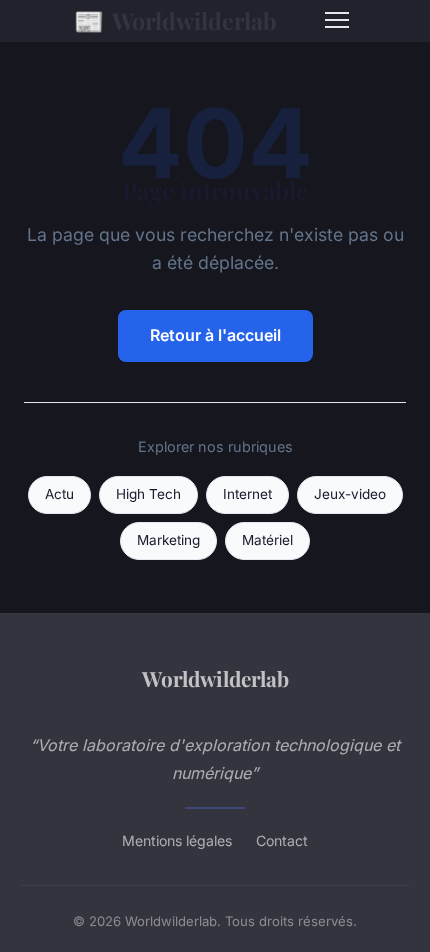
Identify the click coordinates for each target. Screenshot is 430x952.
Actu (59, 494)
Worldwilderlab (175, 20)
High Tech (148, 494)
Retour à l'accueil (215, 335)
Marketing (168, 540)
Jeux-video (350, 494)
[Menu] (337, 20)
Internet (247, 494)
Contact (282, 840)
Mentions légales (177, 840)
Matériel (267, 540)
